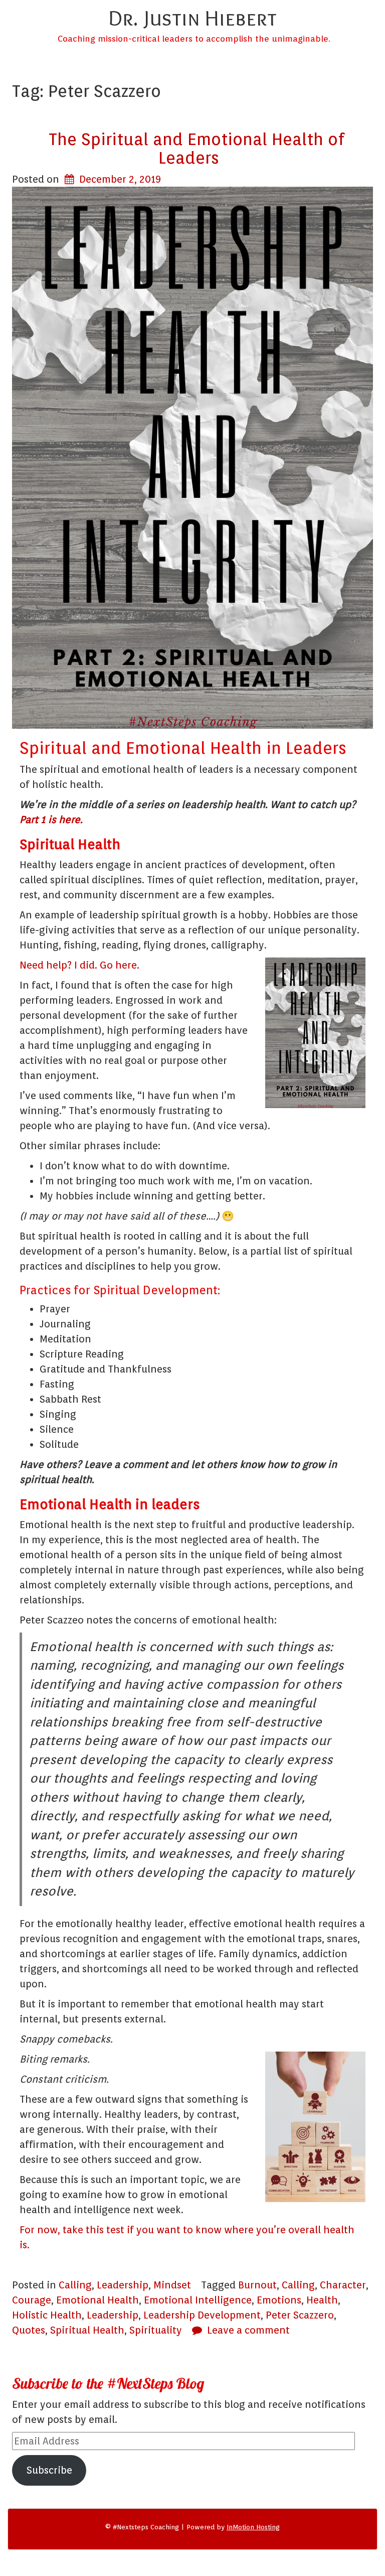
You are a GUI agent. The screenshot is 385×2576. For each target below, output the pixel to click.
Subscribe (49, 2470)
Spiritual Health (87, 2330)
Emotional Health (98, 2300)
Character (343, 2285)
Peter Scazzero (300, 2315)
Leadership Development (202, 2315)
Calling (75, 2285)
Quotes (29, 2330)
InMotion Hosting (253, 2527)
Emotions (279, 2300)
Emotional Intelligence (198, 2300)
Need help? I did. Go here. (79, 965)
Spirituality (156, 2330)
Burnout (257, 2285)
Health (322, 2300)
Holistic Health (47, 2315)
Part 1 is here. (51, 820)
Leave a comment (248, 2330)
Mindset (172, 2285)
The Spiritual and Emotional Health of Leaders (197, 148)
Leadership (123, 2285)
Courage (32, 2300)
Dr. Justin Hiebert (192, 18)
